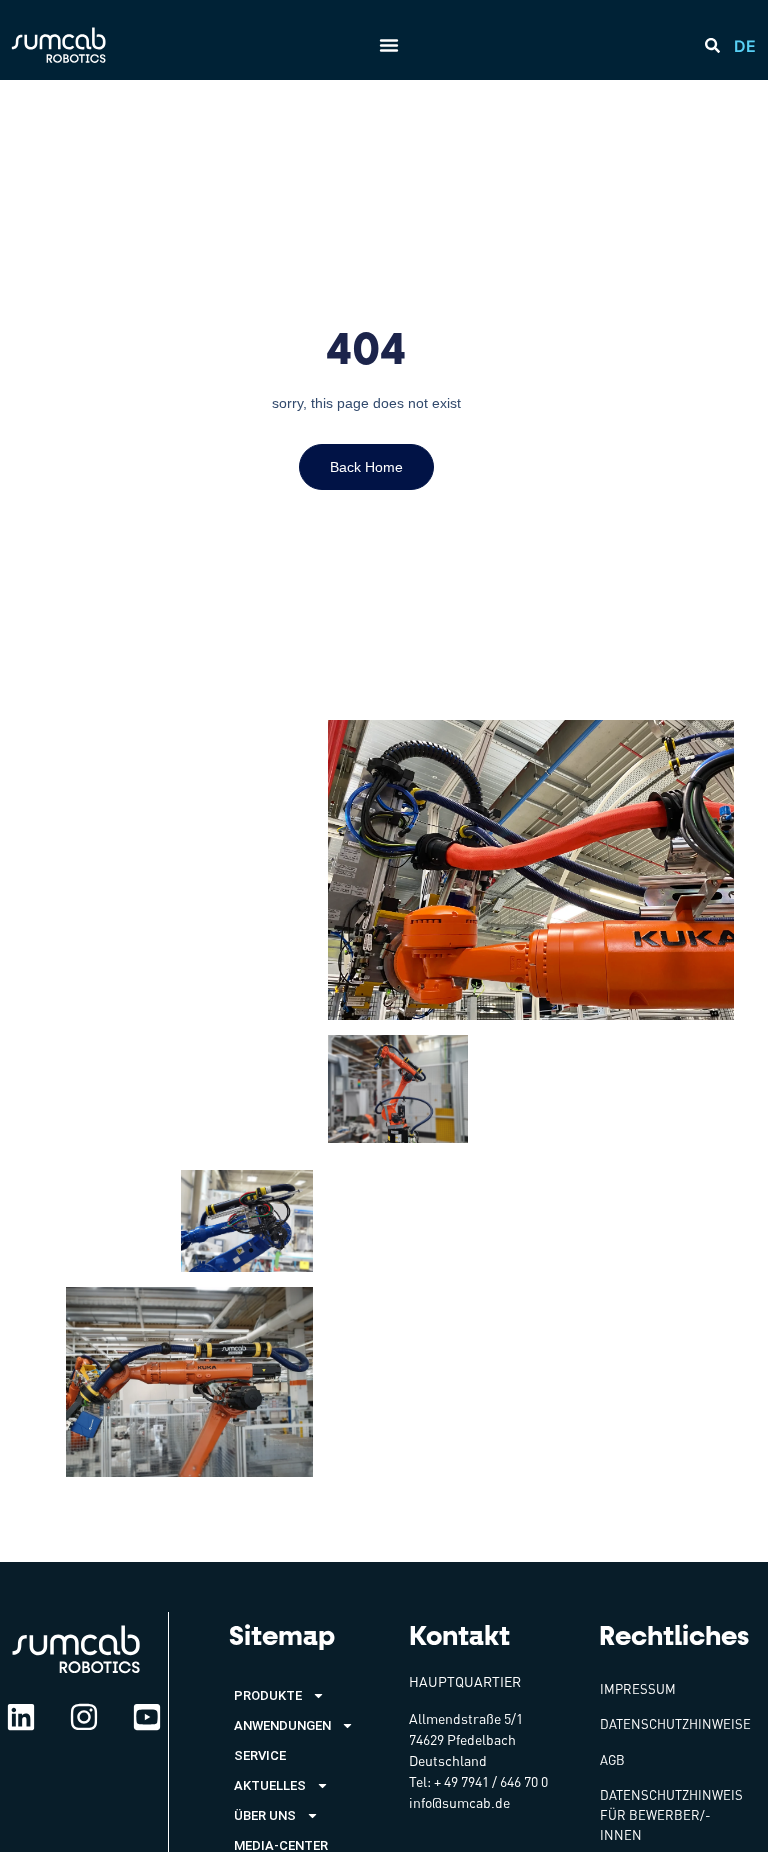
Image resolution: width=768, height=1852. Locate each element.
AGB (612, 1760)
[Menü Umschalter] (389, 45)
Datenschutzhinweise (675, 1724)
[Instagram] (84, 1717)
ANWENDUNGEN (282, 1725)
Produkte (268, 1695)
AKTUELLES (270, 1785)
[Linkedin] (21, 1717)
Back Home (366, 467)
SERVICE (260, 1755)
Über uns (265, 1815)
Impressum (638, 1689)
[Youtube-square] (147, 1717)
